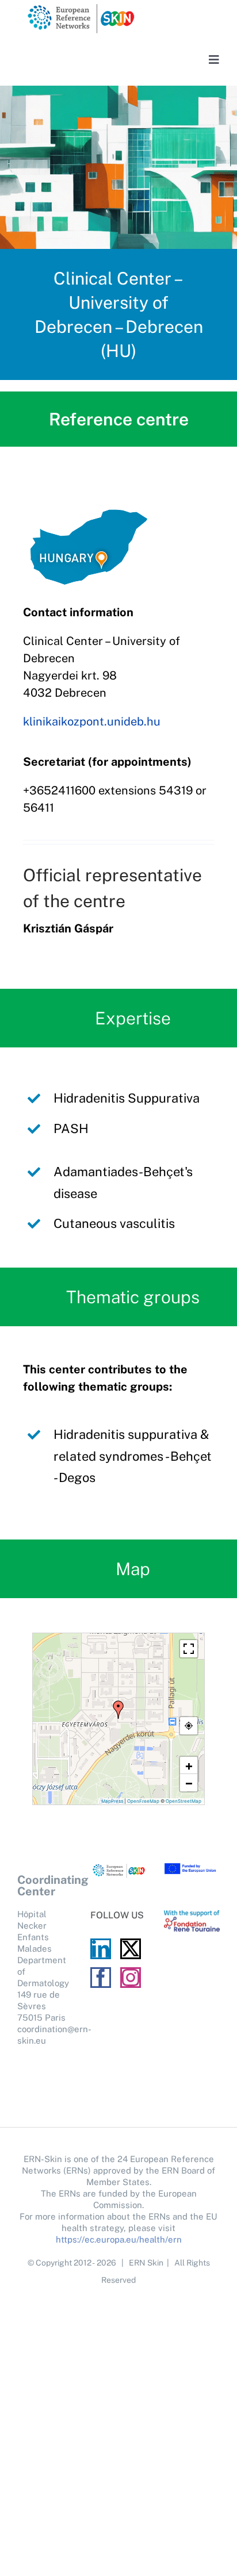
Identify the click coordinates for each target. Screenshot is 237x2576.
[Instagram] (131, 1978)
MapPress (112, 1801)
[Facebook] (101, 1978)
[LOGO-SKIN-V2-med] (81, 7)
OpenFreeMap (143, 1801)
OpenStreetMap (184, 1801)
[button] (118, 1710)
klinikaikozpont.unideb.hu (92, 721)
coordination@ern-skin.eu (45, 2035)
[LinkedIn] (101, 1949)
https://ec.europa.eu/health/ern (119, 2239)
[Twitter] (131, 1949)
